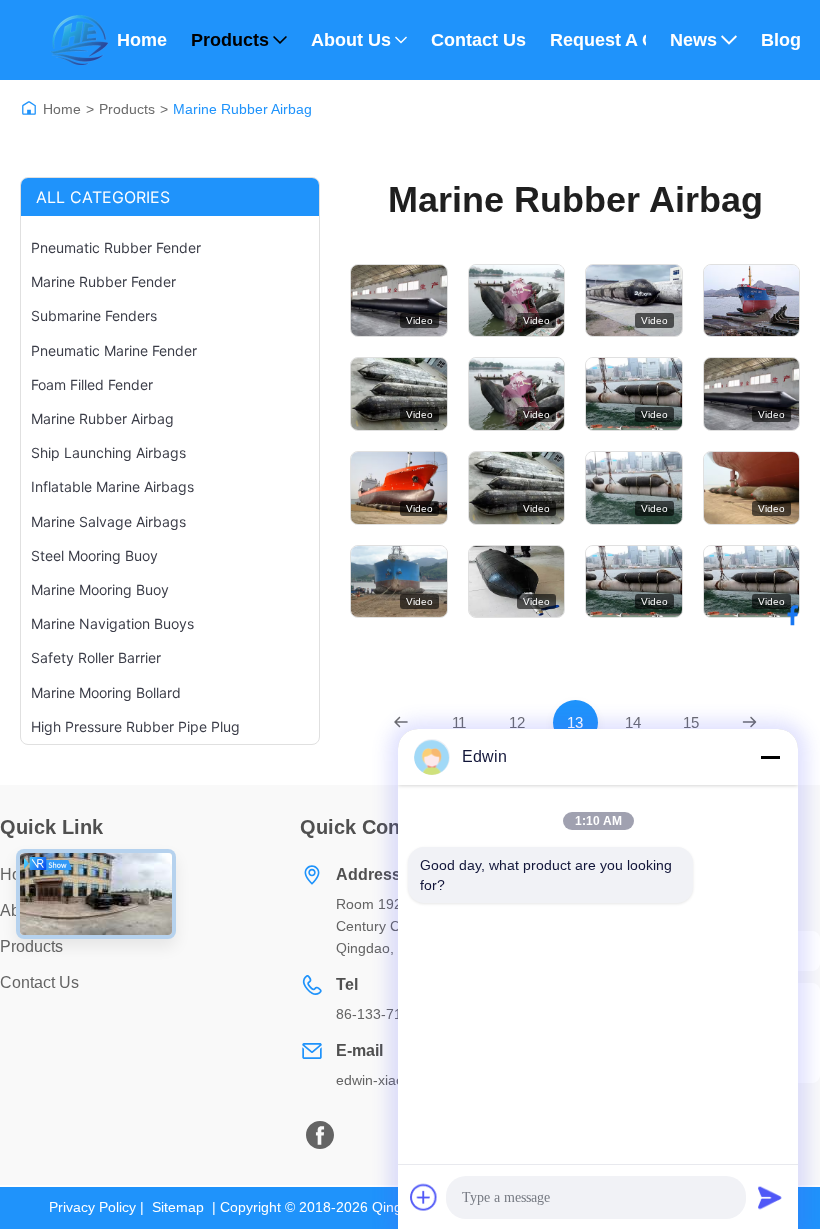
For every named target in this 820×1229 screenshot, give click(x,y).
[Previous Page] (401, 722)
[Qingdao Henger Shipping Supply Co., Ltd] (79, 40)
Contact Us (478, 40)
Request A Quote (598, 40)
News (693, 40)
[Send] (770, 1197)
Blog (781, 40)
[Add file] (424, 1197)
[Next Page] (749, 722)
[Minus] (770, 757)
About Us (351, 40)
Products (230, 40)
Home (142, 40)
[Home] (29, 108)
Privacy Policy (92, 1207)
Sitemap (178, 1207)
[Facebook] (793, 615)
